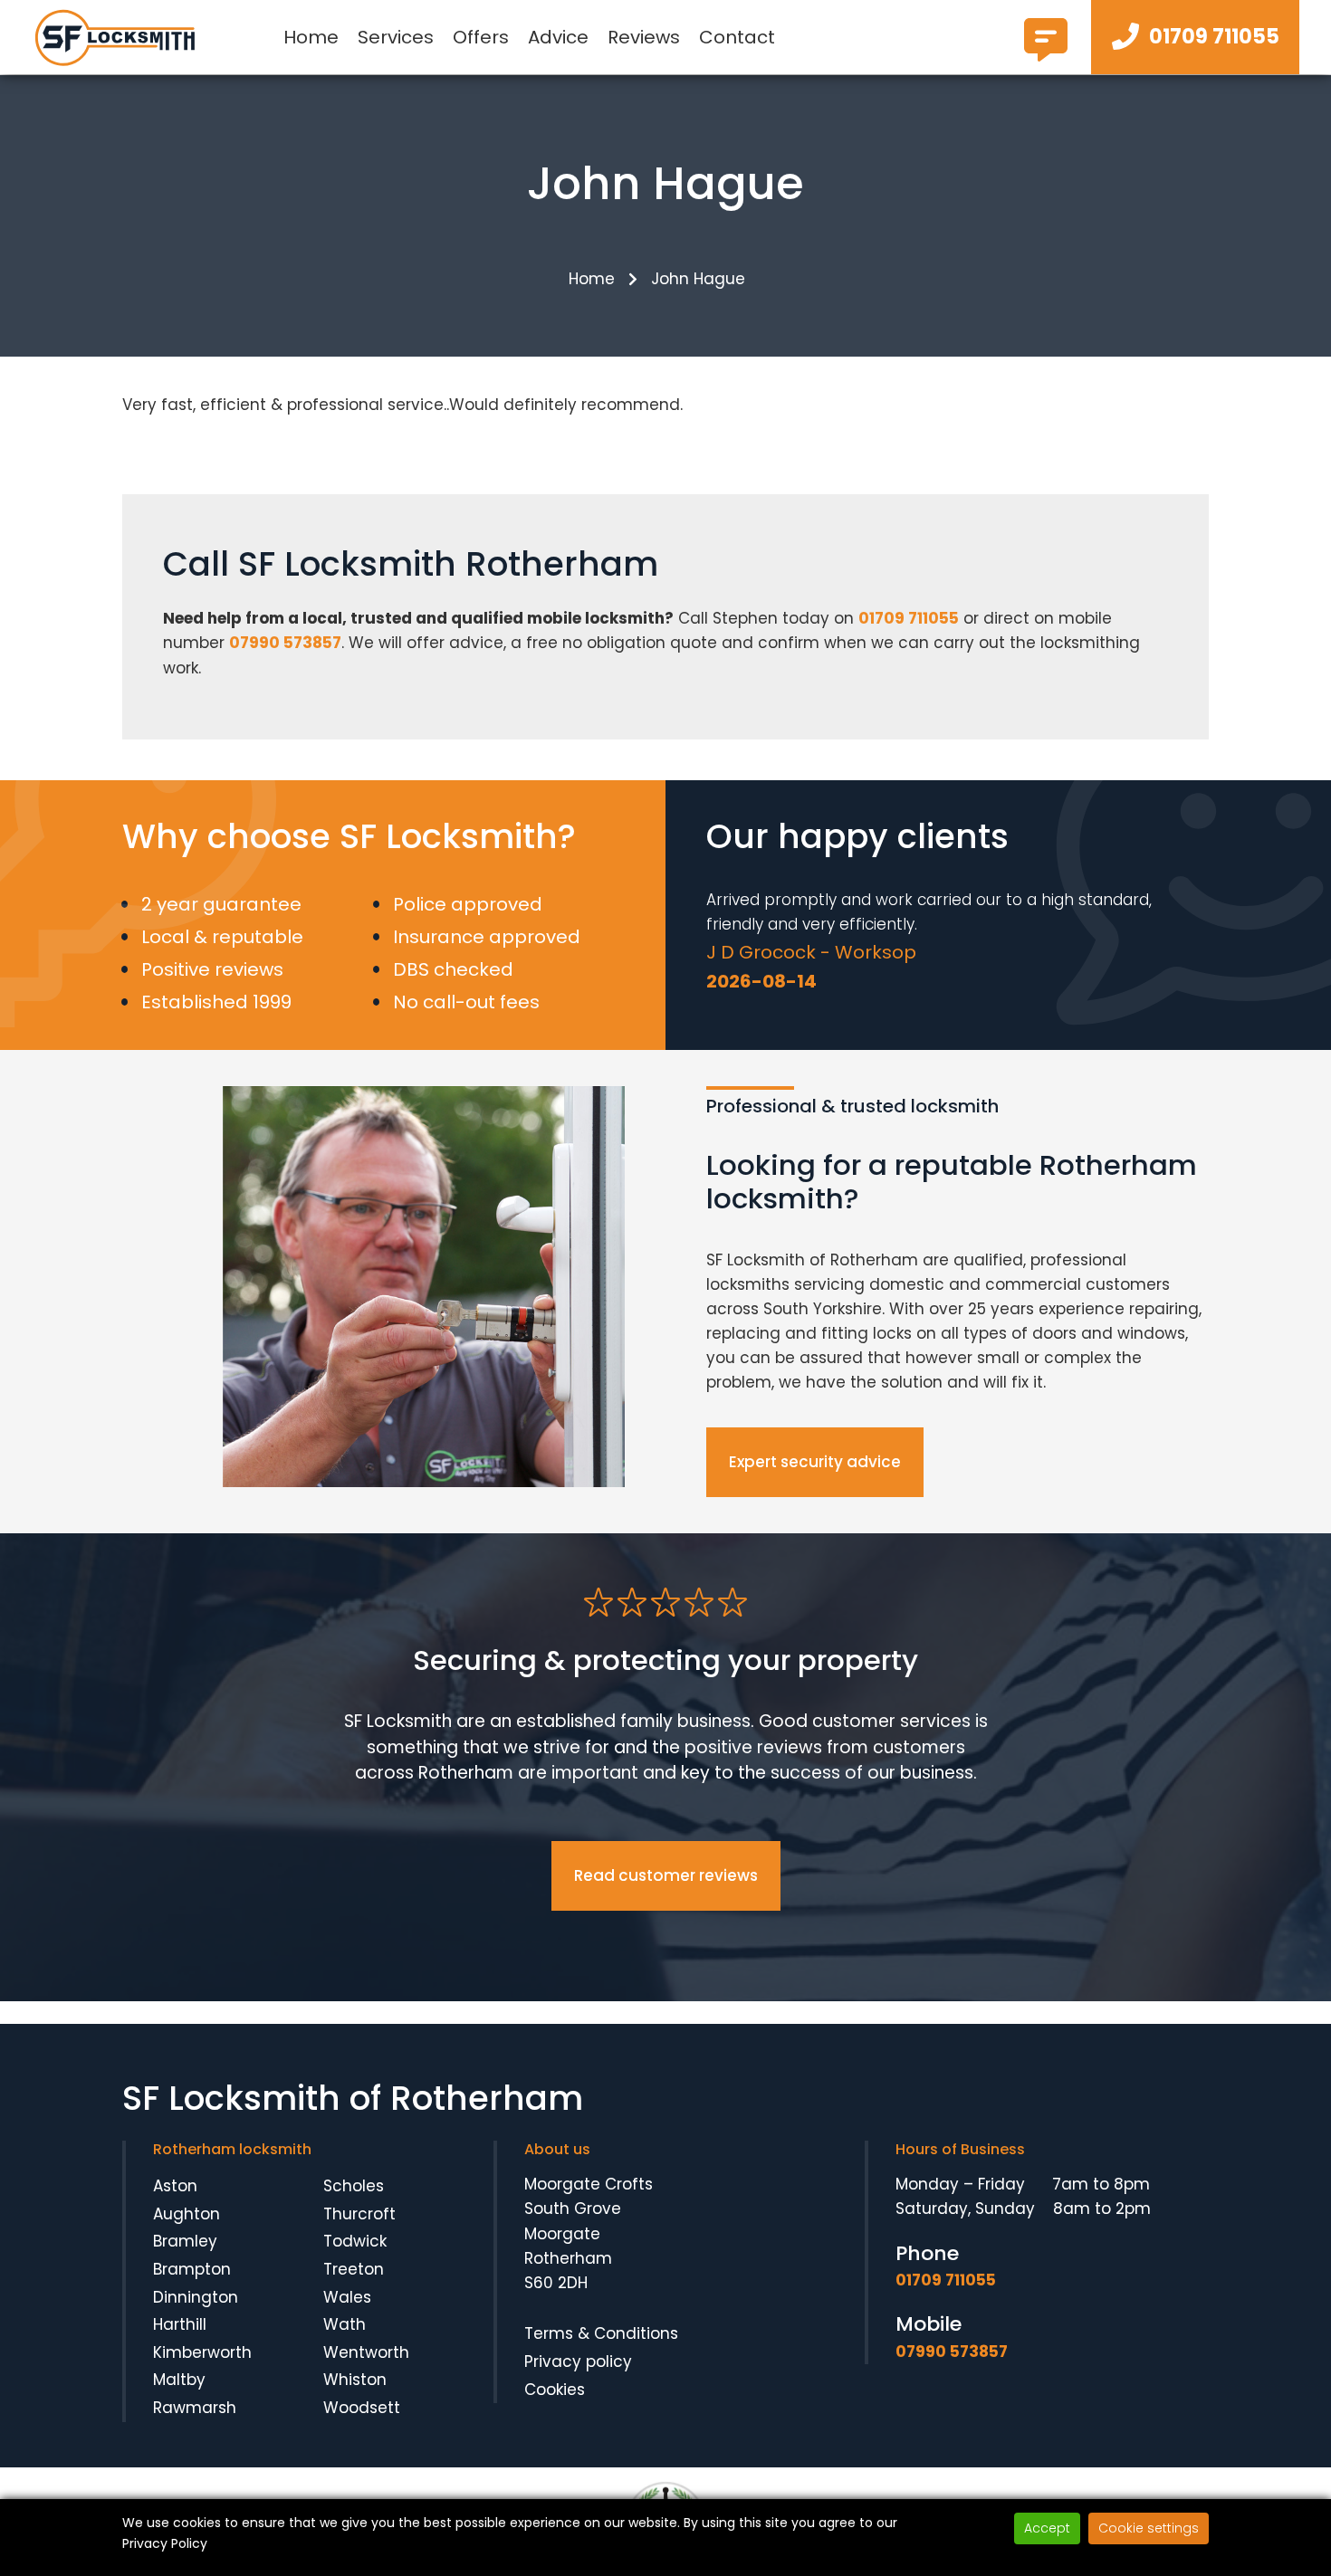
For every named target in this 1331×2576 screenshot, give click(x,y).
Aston (175, 2186)
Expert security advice (815, 1462)
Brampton (192, 2269)
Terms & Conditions (601, 2333)
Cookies (555, 2390)
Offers (481, 37)
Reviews (644, 37)
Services (396, 37)
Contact (737, 37)
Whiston (355, 2380)
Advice (558, 37)
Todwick (355, 2241)
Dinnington (196, 2297)
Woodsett (362, 2408)
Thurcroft (359, 2214)
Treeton (354, 2269)
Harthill (180, 2324)
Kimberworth (202, 2352)
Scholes (354, 2186)
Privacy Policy (165, 2543)
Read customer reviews (666, 1875)
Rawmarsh (195, 2408)
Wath (345, 2324)
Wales (347, 2297)
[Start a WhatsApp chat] (1046, 54)
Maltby (179, 2380)
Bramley (185, 2241)
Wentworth (366, 2352)
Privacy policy (578, 2361)
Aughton (187, 2214)
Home (311, 37)
